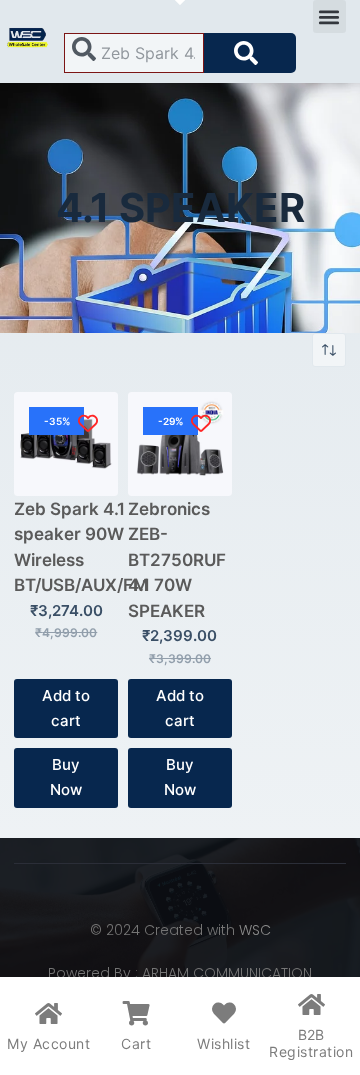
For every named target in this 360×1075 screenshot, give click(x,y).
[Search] (250, 53)
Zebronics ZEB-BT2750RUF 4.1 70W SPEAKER (177, 560)
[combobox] (134, 53)
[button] (329, 16)
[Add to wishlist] (87, 422)
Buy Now (66, 777)
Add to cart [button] (66, 708)
